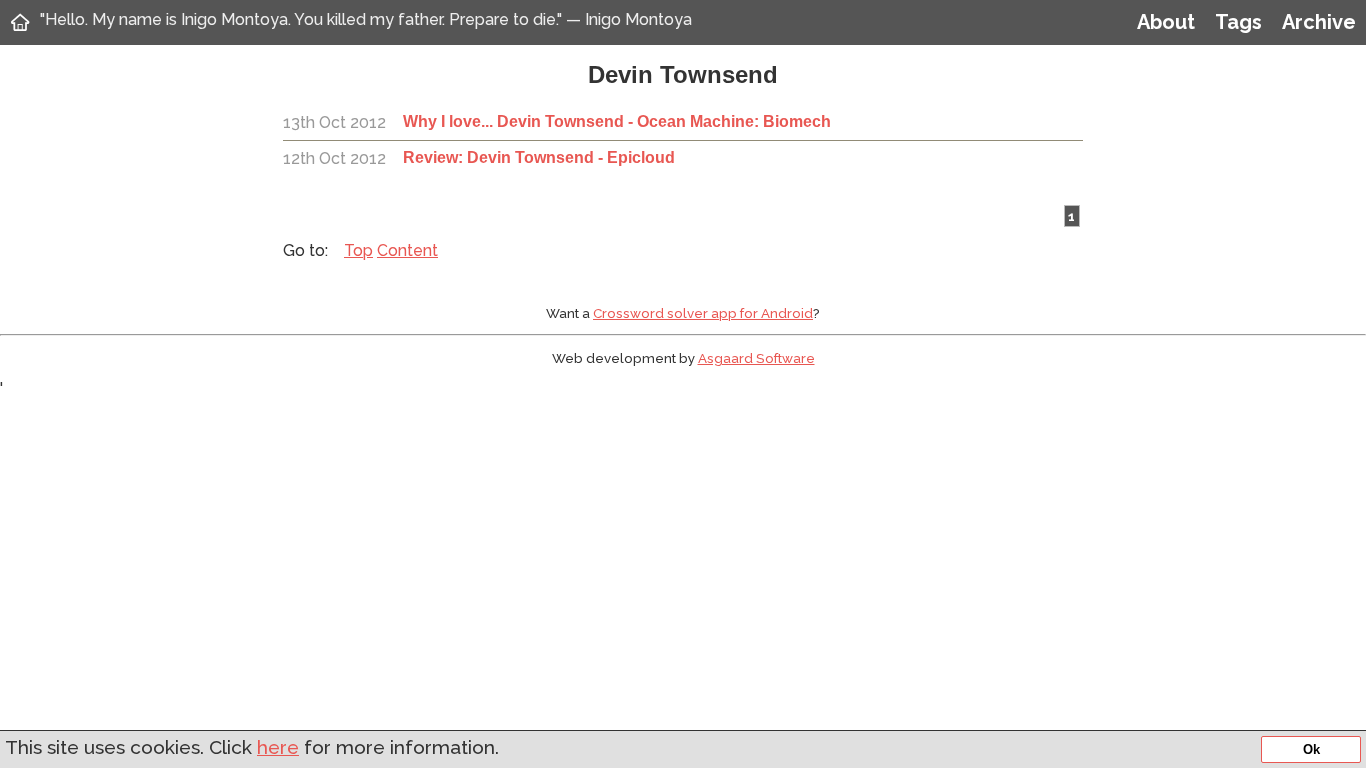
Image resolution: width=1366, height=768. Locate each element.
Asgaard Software (756, 358)
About (1166, 22)
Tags (1238, 22)
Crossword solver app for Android (703, 313)
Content (407, 250)
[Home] (20, 22)
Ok (1311, 749)
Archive (1319, 22)
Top (358, 250)
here (278, 747)
